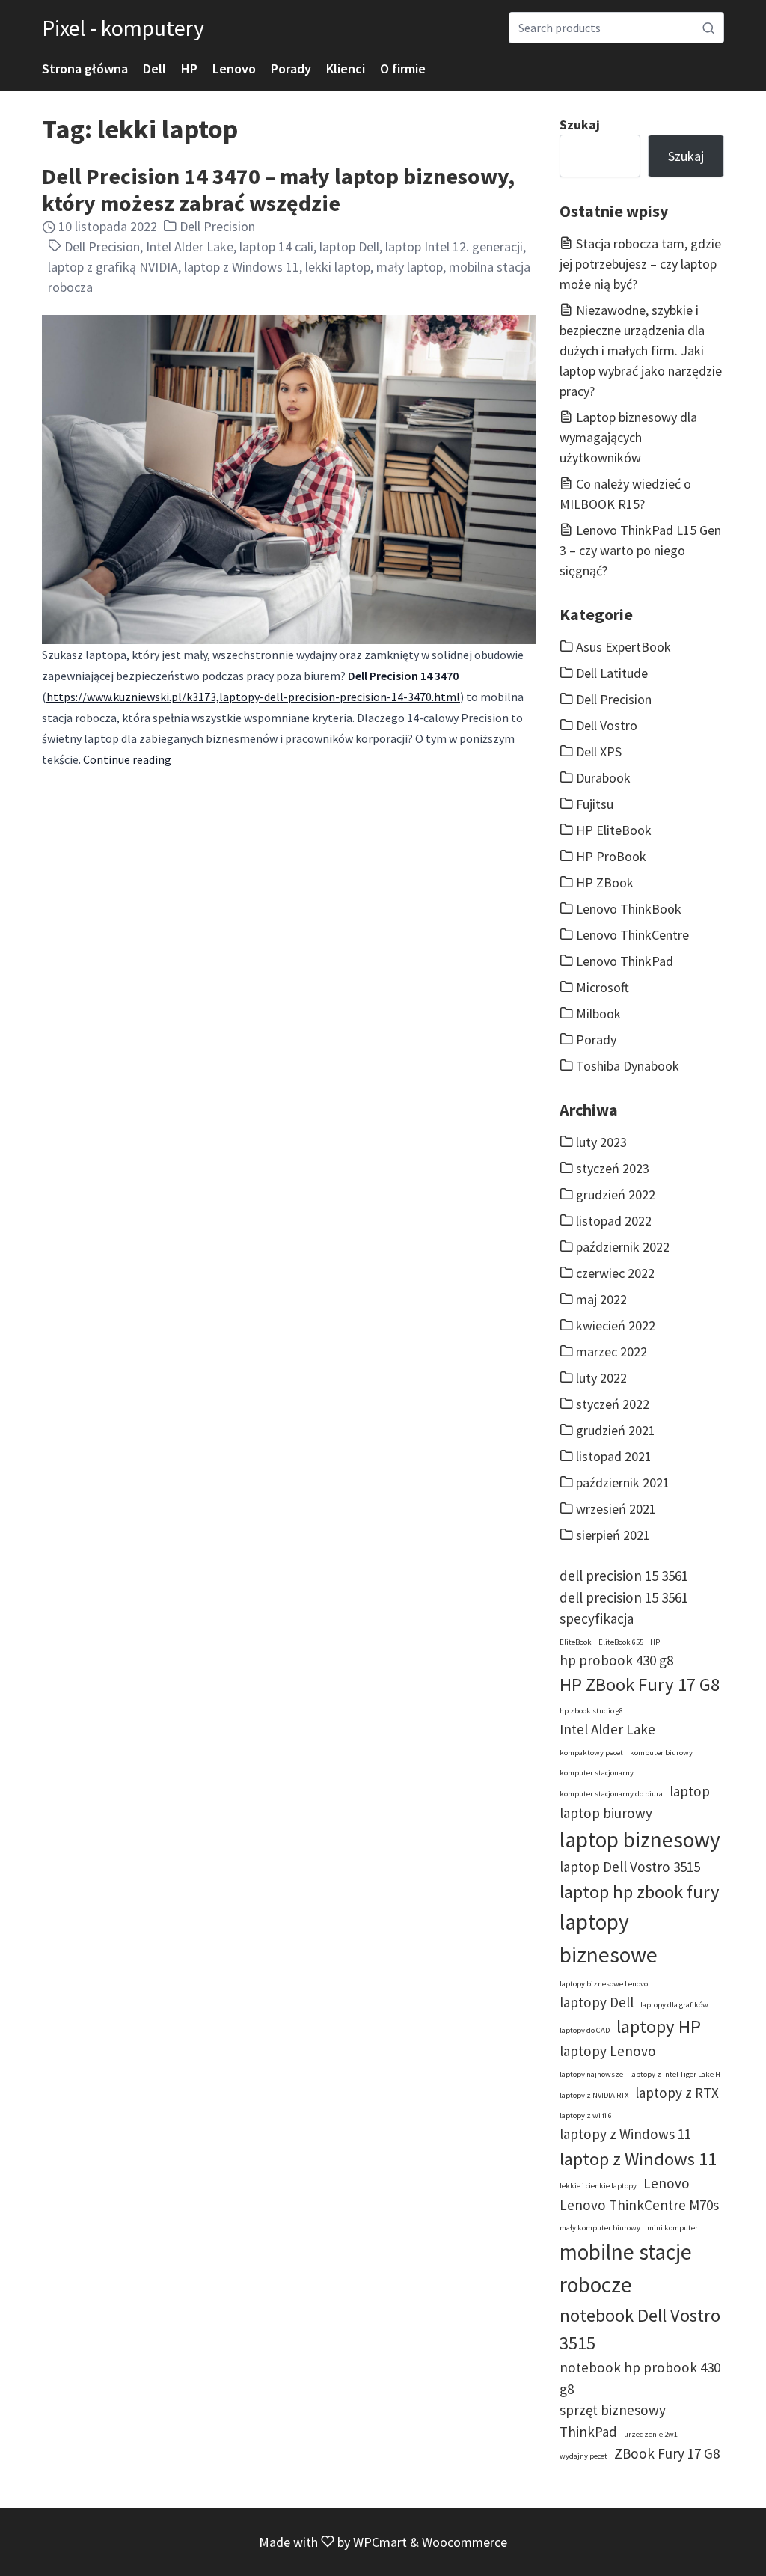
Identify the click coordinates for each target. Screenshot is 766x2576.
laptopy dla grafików (674, 2005)
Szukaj (580, 125)
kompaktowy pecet (591, 1753)
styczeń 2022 (613, 1404)
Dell (154, 68)
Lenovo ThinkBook (629, 909)
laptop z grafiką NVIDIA (113, 267)
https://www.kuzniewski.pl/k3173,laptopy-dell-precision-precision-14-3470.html (253, 697)
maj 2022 (601, 1299)
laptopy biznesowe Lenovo (604, 1984)
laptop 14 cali (276, 247)
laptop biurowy (606, 1813)
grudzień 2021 (616, 1430)
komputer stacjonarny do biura (611, 1794)
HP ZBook (605, 882)
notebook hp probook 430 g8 (640, 2378)
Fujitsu (595, 804)
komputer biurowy (661, 1753)
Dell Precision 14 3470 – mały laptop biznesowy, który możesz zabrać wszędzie (278, 189)
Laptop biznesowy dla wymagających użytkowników (628, 437)
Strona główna (85, 68)
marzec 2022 (612, 1352)
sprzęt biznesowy (613, 2410)
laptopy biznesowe (609, 1938)
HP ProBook (611, 856)
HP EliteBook (614, 830)
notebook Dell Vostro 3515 (640, 2329)
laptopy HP (659, 2026)
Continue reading (127, 759)
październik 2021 (623, 1483)
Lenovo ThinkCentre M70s (639, 2205)
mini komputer (672, 2228)
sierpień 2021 (613, 1535)
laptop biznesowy (640, 1839)
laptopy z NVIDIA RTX (594, 2095)
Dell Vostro (607, 725)
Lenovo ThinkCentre (632, 935)
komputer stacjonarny (597, 1773)
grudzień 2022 (616, 1194)
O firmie (403, 68)
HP (189, 68)
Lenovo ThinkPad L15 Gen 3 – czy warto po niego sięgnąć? (640, 550)
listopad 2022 (614, 1221)
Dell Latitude (612, 673)
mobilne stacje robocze (626, 2268)
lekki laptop (338, 267)
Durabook (603, 778)
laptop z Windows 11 (242, 267)
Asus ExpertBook (623, 647)
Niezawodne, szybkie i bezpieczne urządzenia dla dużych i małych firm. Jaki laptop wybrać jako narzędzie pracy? (641, 351)
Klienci (346, 68)
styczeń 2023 (613, 1168)
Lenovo (234, 68)
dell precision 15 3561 (624, 1576)
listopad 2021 (614, 1456)
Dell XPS (599, 752)
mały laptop (410, 267)
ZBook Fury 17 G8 (667, 2453)
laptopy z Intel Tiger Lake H (675, 2074)
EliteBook (576, 1642)
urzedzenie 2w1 (651, 2434)
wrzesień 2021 (616, 1509)
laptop (690, 1791)
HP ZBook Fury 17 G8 (640, 1685)
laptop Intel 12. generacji (454, 247)
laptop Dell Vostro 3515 (630, 1867)
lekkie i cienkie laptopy (598, 2186)
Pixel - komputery (123, 28)
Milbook (598, 1013)
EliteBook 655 (621, 1642)
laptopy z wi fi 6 (586, 2115)
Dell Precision (217, 226)
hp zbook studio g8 (591, 1711)
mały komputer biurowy (600, 2228)
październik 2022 (623, 1247)
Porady (291, 68)
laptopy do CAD (585, 2030)
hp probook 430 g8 (616, 1660)
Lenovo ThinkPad (625, 961)
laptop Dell (349, 247)
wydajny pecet (583, 2456)
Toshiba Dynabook (628, 1066)
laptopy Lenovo (608, 2051)
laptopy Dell (597, 2002)
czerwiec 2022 (615, 1273)
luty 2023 (601, 1142)
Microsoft (603, 987)
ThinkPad (588, 2432)
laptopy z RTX (677, 2093)
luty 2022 (601, 1378)
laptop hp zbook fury (640, 1892)
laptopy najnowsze (591, 2074)
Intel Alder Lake (190, 247)
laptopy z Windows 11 (625, 2134)
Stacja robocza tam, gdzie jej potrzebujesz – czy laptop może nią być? (640, 264)
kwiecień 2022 (616, 1325)
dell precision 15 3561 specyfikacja (624, 1608)
